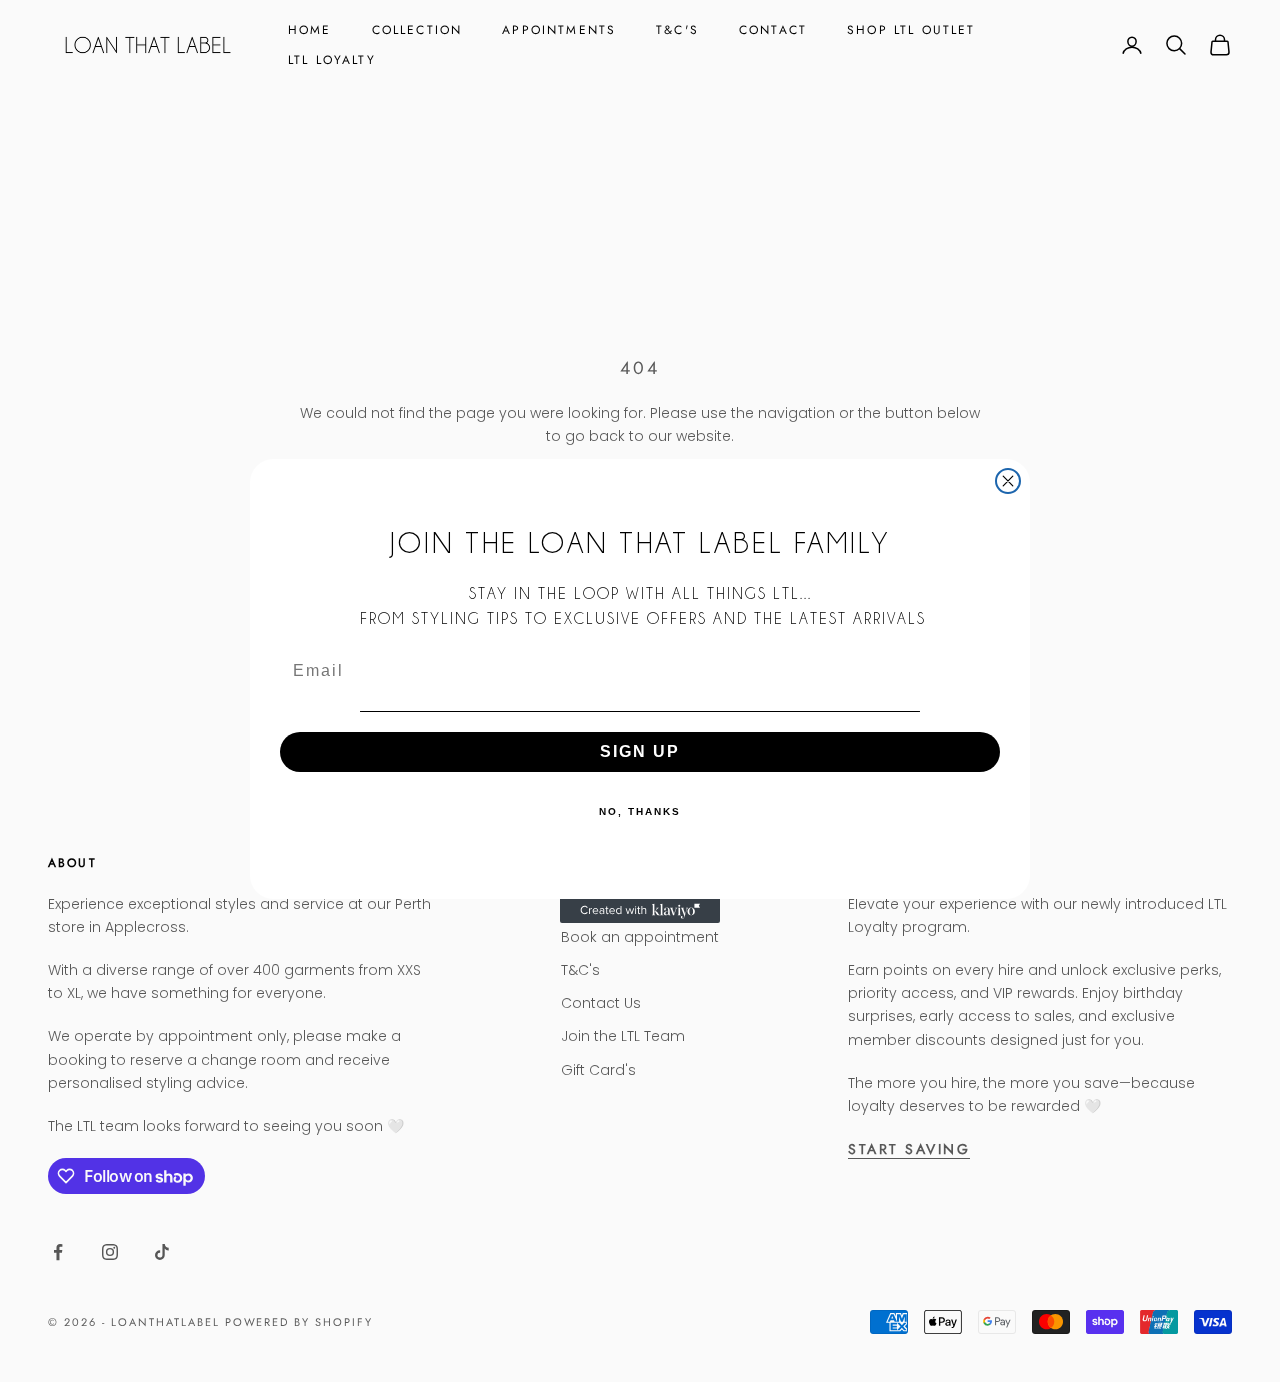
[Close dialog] (1008, 481)
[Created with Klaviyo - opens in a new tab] (640, 911)
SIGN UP (640, 751)
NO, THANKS (640, 811)
